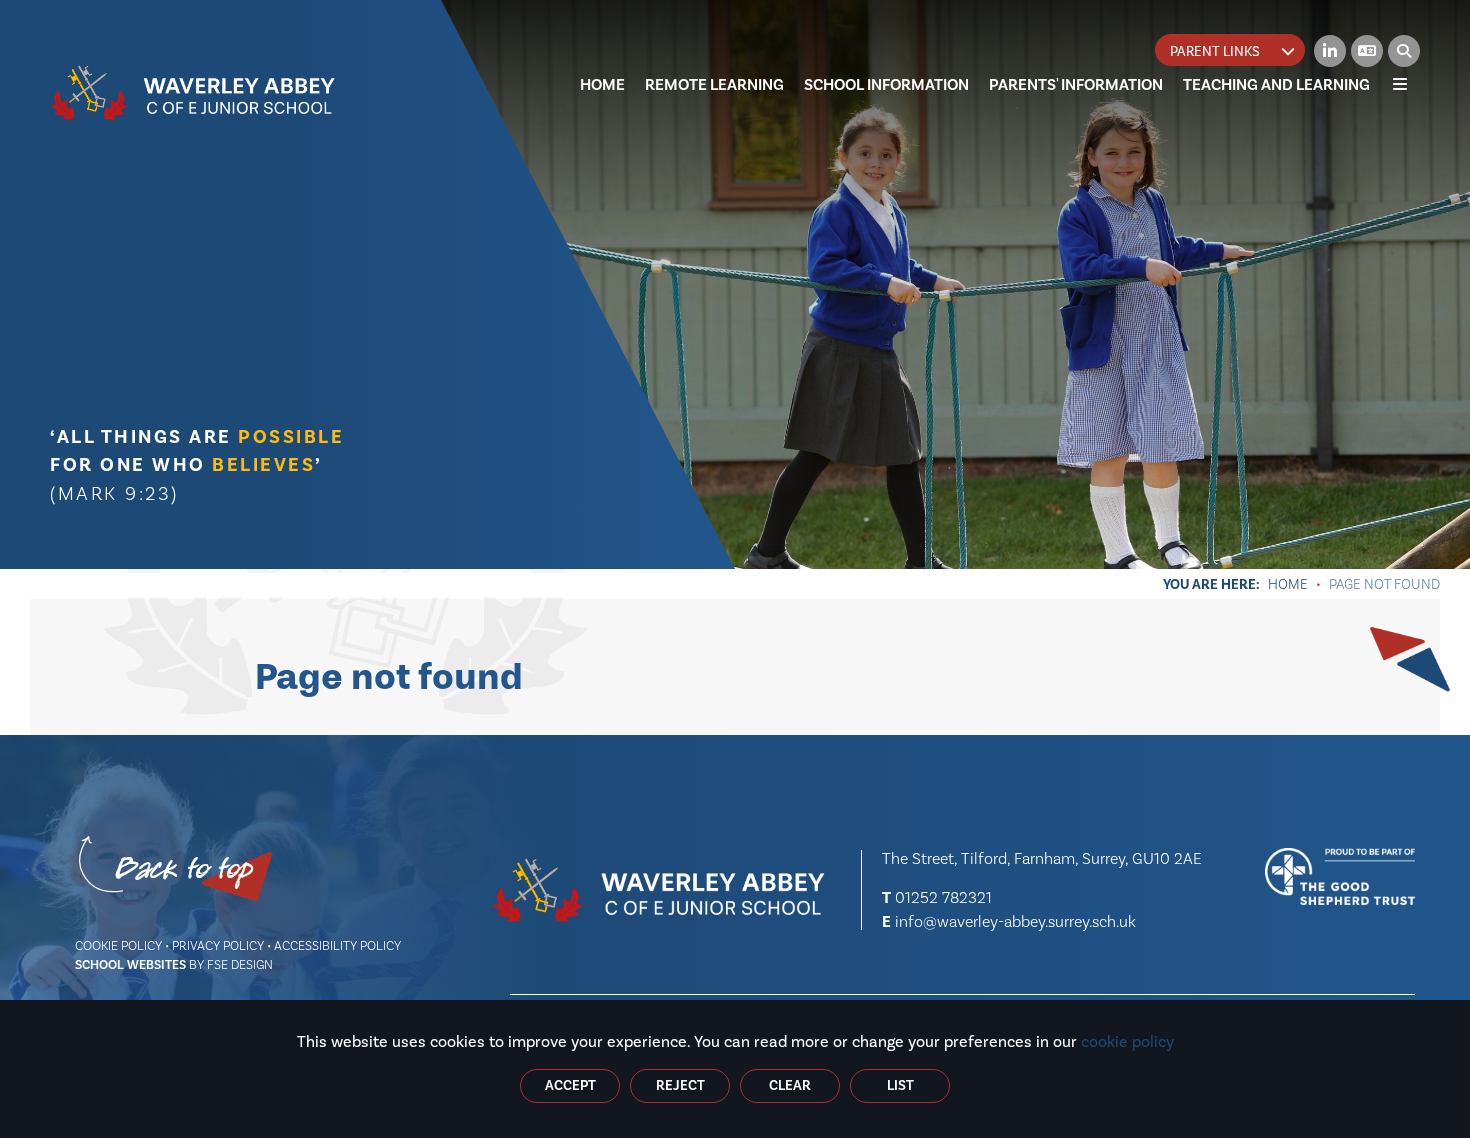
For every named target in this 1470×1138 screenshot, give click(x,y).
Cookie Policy (118, 945)
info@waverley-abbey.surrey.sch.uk (1015, 921)
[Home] (193, 92)
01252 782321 (943, 897)
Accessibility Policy (337, 945)
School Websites (130, 965)
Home (1288, 584)
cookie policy (1127, 1041)
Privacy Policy (218, 945)
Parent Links (1215, 51)
